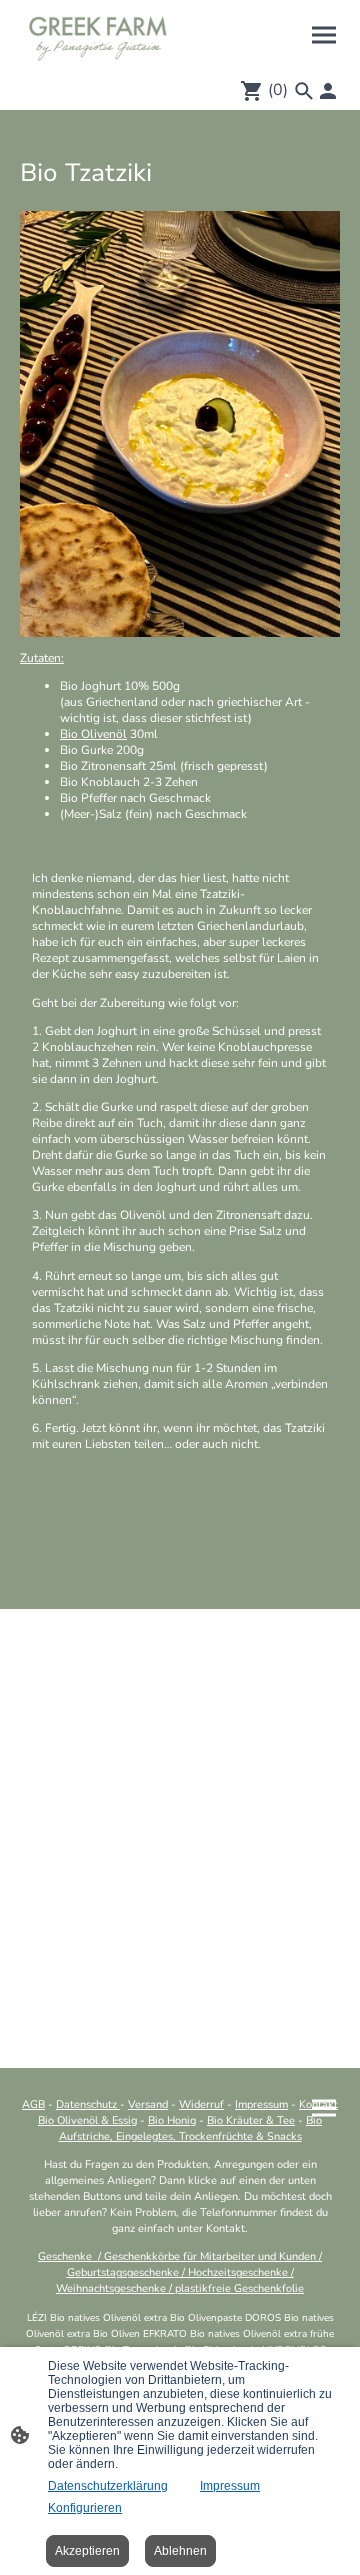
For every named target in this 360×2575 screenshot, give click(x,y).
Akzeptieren (87, 2551)
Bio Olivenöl (93, 734)
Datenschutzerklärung (108, 2486)
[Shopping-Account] (328, 91)
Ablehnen (180, 2551)
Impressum (230, 2486)
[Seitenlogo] (98, 35)
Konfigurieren (85, 2508)
